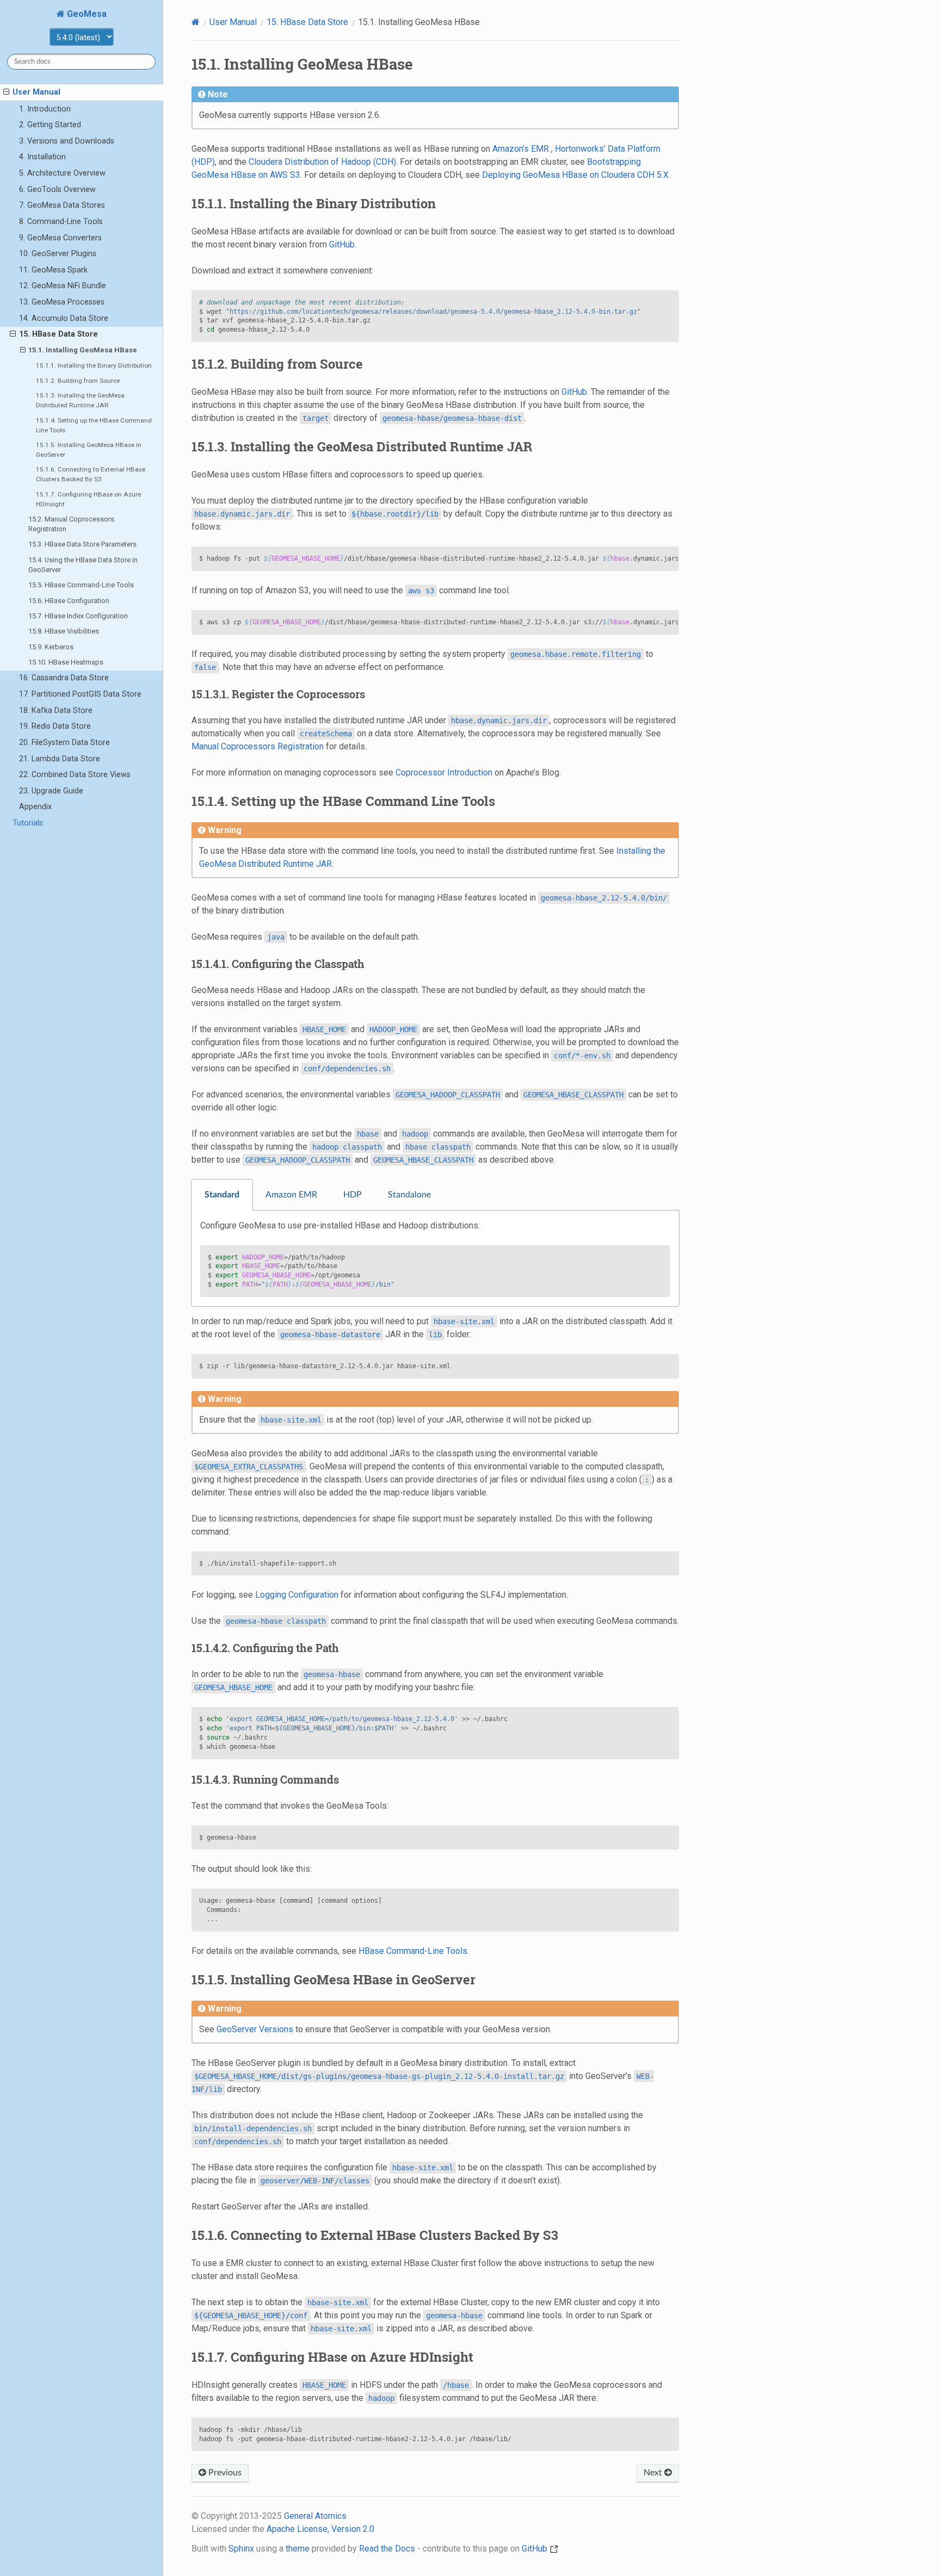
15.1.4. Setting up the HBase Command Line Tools (94, 425)
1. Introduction (45, 109)
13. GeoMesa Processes (62, 302)
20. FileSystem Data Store (64, 743)
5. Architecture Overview (62, 173)
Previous (224, 2473)
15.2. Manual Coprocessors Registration (71, 524)
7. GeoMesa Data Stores (62, 205)
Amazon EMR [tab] (291, 1195)
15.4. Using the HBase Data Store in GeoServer (83, 565)
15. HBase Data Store (58, 334)
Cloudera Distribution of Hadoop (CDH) (322, 162)
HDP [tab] (352, 1195)
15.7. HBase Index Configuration (78, 616)
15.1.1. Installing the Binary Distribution (94, 365)
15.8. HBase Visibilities (64, 631)
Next (654, 2473)
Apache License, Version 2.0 (320, 2529)
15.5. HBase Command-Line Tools (81, 585)
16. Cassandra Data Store (64, 678)
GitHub (342, 244)
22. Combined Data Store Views (75, 775)
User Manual (36, 92)
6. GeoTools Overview (57, 190)
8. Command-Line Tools (61, 222)
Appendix (35, 807)
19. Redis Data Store (55, 726)
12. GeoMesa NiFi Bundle (63, 286)
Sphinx (241, 2549)
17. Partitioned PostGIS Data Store (80, 694)
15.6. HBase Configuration (69, 601)
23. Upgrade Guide (51, 791)
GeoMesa (86, 14)
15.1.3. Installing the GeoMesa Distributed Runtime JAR (80, 400)
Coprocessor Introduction (444, 772)
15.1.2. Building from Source (78, 381)
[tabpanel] (435, 1259)
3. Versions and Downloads (67, 141)
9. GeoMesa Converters (60, 238)
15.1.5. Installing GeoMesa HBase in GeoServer (89, 450)
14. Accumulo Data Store (64, 318)
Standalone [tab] (409, 1195)
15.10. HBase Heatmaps (66, 662)
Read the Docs (387, 2549)
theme (298, 2549)
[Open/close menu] (6, 92)
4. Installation (42, 157)
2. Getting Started (50, 125)
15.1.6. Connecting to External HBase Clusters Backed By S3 (91, 474)
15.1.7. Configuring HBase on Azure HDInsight (88, 499)
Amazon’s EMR (521, 149)
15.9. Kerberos (51, 647)
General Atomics (315, 2516)
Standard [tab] (222, 1195)
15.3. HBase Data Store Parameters (82, 544)
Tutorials (28, 823)
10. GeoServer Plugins (58, 254)
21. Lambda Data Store (60, 759)
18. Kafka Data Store (56, 710)
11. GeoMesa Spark (53, 270)
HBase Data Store (307, 22)
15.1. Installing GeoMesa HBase (83, 350)
